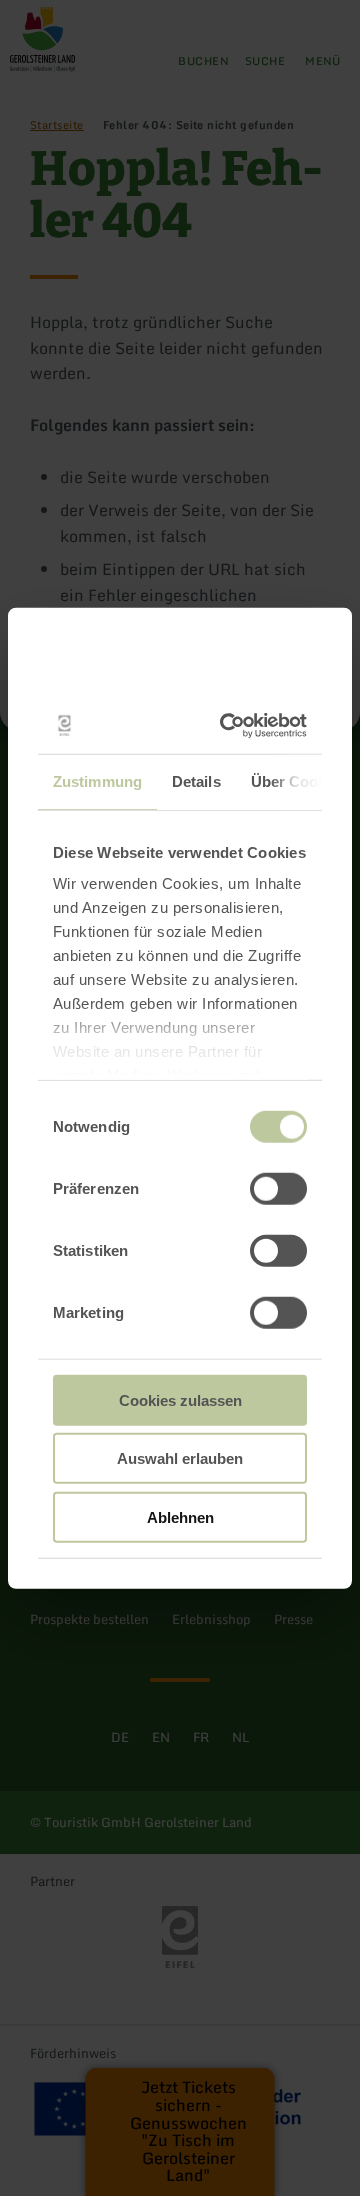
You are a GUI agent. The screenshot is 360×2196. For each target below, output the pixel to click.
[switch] (278, 1188)
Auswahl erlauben (180, 1458)
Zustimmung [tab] (97, 780)
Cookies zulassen (180, 1399)
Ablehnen (180, 1516)
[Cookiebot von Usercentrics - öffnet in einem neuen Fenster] (233, 726)
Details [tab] (196, 780)
